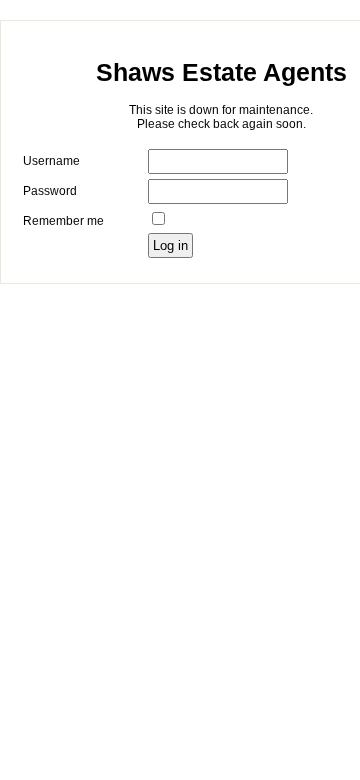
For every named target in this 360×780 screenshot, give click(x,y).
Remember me (63, 221)
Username (51, 161)
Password (50, 191)
